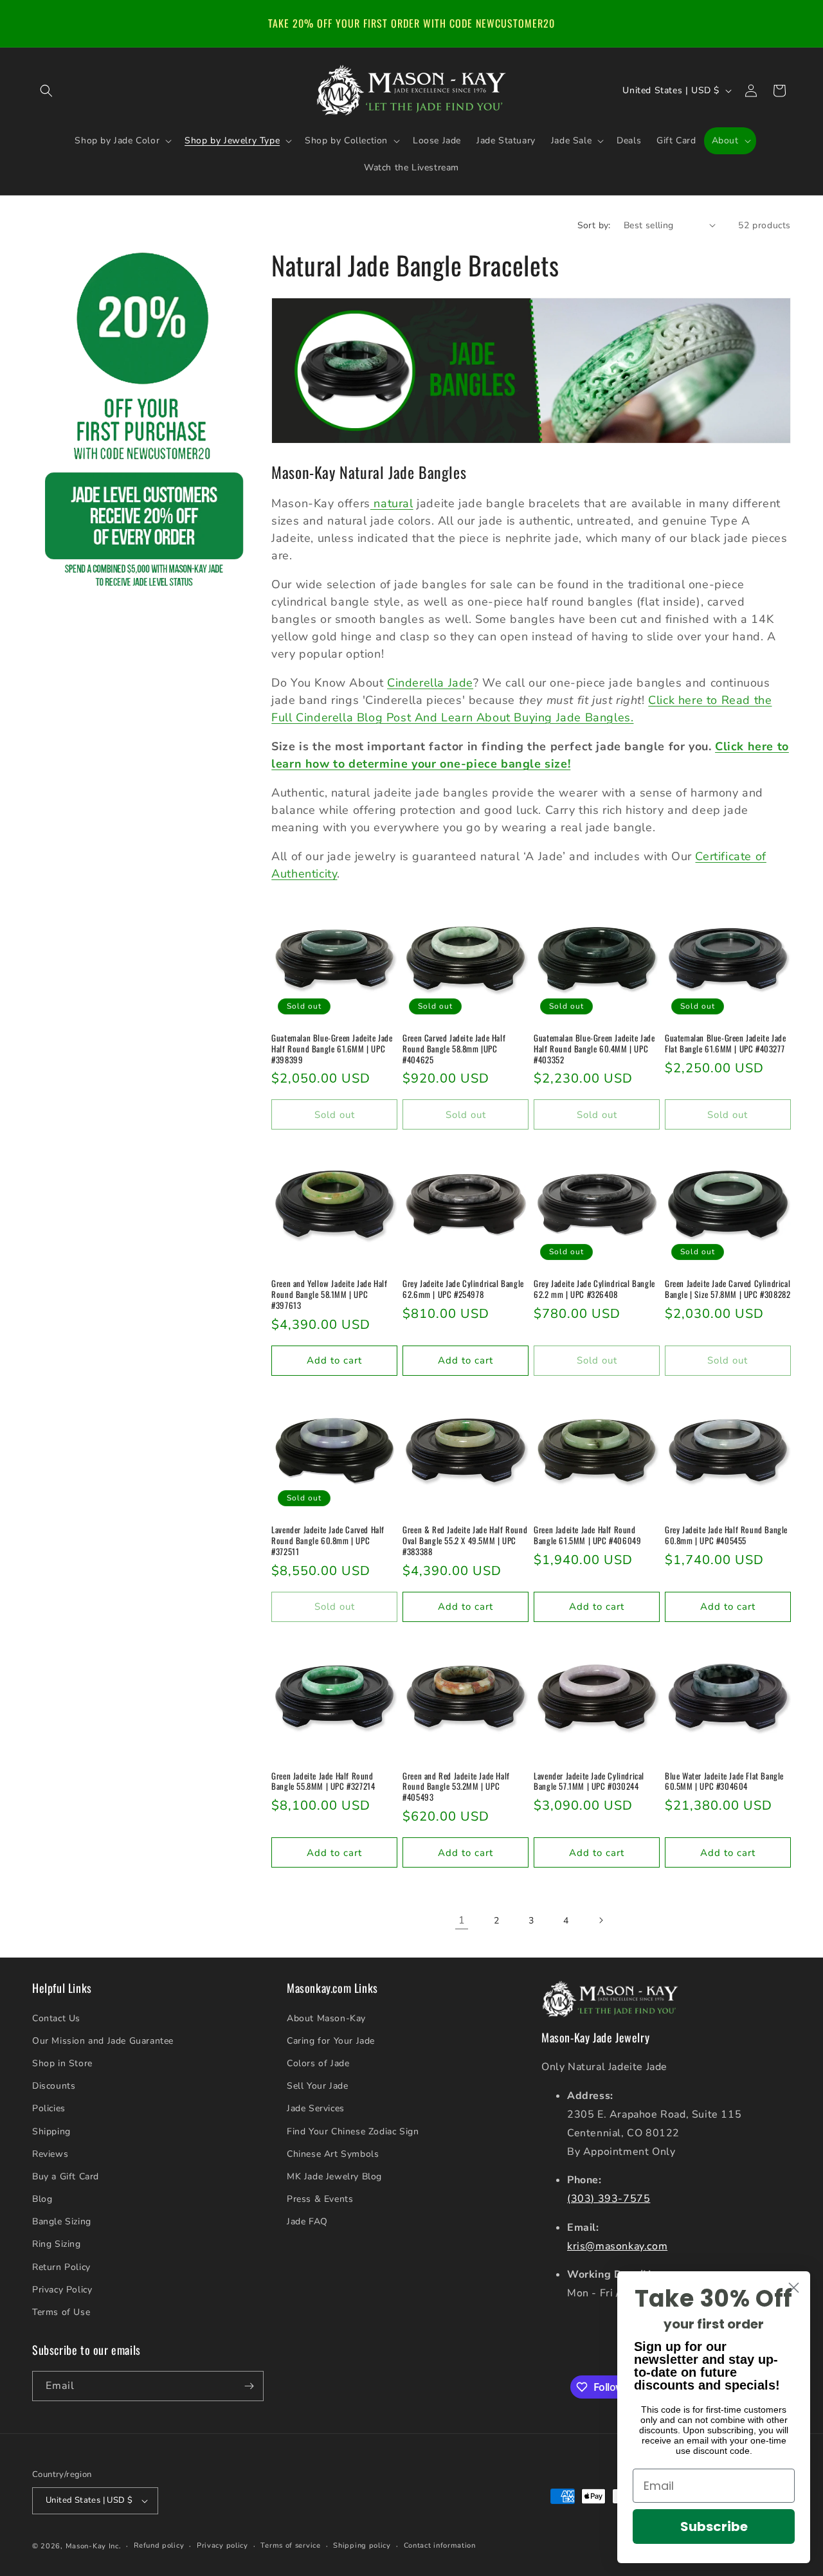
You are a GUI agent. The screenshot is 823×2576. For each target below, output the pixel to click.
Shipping (51, 2131)
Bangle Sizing (62, 2221)
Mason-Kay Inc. (94, 2546)
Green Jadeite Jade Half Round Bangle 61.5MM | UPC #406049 (587, 1535)
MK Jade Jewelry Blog (334, 2176)
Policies (49, 2109)
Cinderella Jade (430, 683)
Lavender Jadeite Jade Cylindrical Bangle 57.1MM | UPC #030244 (589, 1781)
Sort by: (594, 225)
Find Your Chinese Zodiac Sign (353, 2131)
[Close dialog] (794, 2288)
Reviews (50, 2154)
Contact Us (56, 2018)
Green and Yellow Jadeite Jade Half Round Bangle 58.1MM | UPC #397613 (329, 1294)
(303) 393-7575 (609, 2199)
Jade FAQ (307, 2221)
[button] (46, 91)
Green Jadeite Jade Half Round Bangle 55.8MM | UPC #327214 (323, 1781)
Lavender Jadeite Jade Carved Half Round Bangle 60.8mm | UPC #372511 (328, 1541)
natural (392, 503)
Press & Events (320, 2199)
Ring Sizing (57, 2245)
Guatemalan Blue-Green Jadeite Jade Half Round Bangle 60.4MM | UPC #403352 (594, 1049)
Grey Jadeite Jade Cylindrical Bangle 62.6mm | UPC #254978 (463, 1289)
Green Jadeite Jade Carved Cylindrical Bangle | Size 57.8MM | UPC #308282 (728, 1289)
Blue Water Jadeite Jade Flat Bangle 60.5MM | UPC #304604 (724, 1781)
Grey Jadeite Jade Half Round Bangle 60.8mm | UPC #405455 (726, 1535)
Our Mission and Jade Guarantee (103, 2041)
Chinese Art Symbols (333, 2154)
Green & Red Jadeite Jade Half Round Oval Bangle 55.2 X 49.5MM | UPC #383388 (465, 1541)
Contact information (440, 2545)
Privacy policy (222, 2545)
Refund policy (159, 2545)
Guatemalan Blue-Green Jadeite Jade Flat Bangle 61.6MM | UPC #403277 (725, 1043)
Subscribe (714, 2526)
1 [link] (462, 1920)
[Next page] (601, 1920)
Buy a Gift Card (66, 2176)
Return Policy (61, 2267)
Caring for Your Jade (331, 2041)
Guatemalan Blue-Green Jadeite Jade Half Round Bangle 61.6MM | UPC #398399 (332, 1049)
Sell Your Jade (317, 2086)
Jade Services (316, 2109)
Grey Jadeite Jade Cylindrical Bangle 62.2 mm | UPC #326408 (594, 1289)
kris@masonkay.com (617, 2246)
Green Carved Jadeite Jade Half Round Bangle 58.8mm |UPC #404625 (454, 1049)
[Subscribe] (249, 2386)
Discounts (54, 2086)
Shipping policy (362, 2545)
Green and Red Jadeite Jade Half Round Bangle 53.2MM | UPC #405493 (456, 1787)
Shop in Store (62, 2063)
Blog (42, 2199)
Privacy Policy (62, 2290)
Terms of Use (61, 2312)
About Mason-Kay (326, 2018)
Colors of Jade (318, 2063)
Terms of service (290, 2545)
